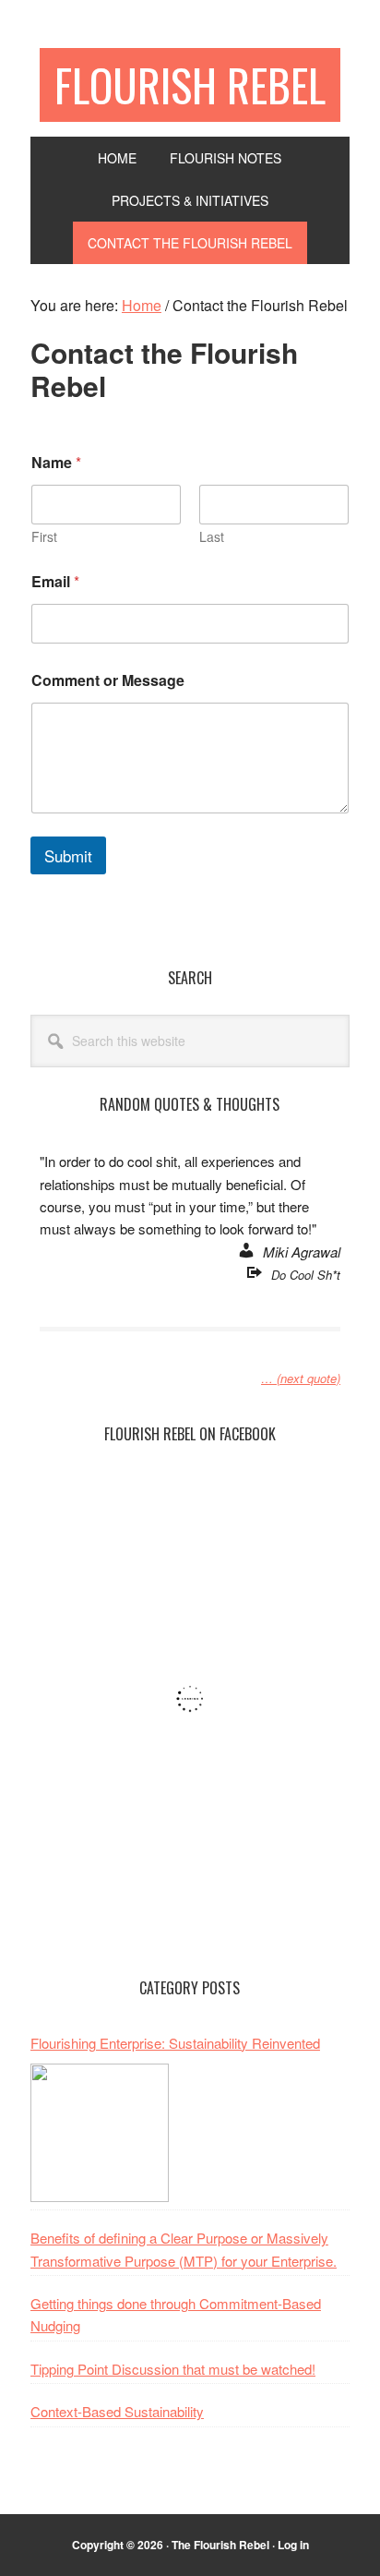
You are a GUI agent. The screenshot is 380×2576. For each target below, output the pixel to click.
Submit (68, 855)
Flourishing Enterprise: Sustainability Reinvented (175, 2043)
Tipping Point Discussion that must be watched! (173, 2369)
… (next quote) (301, 1378)
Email (55, 581)
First (44, 537)
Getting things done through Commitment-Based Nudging (176, 2314)
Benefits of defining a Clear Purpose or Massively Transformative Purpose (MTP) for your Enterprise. (184, 2249)
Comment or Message (108, 680)
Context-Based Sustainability (117, 2411)
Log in (293, 2545)
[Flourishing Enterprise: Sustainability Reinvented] (100, 2133)
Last (212, 537)
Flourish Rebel (190, 84)
